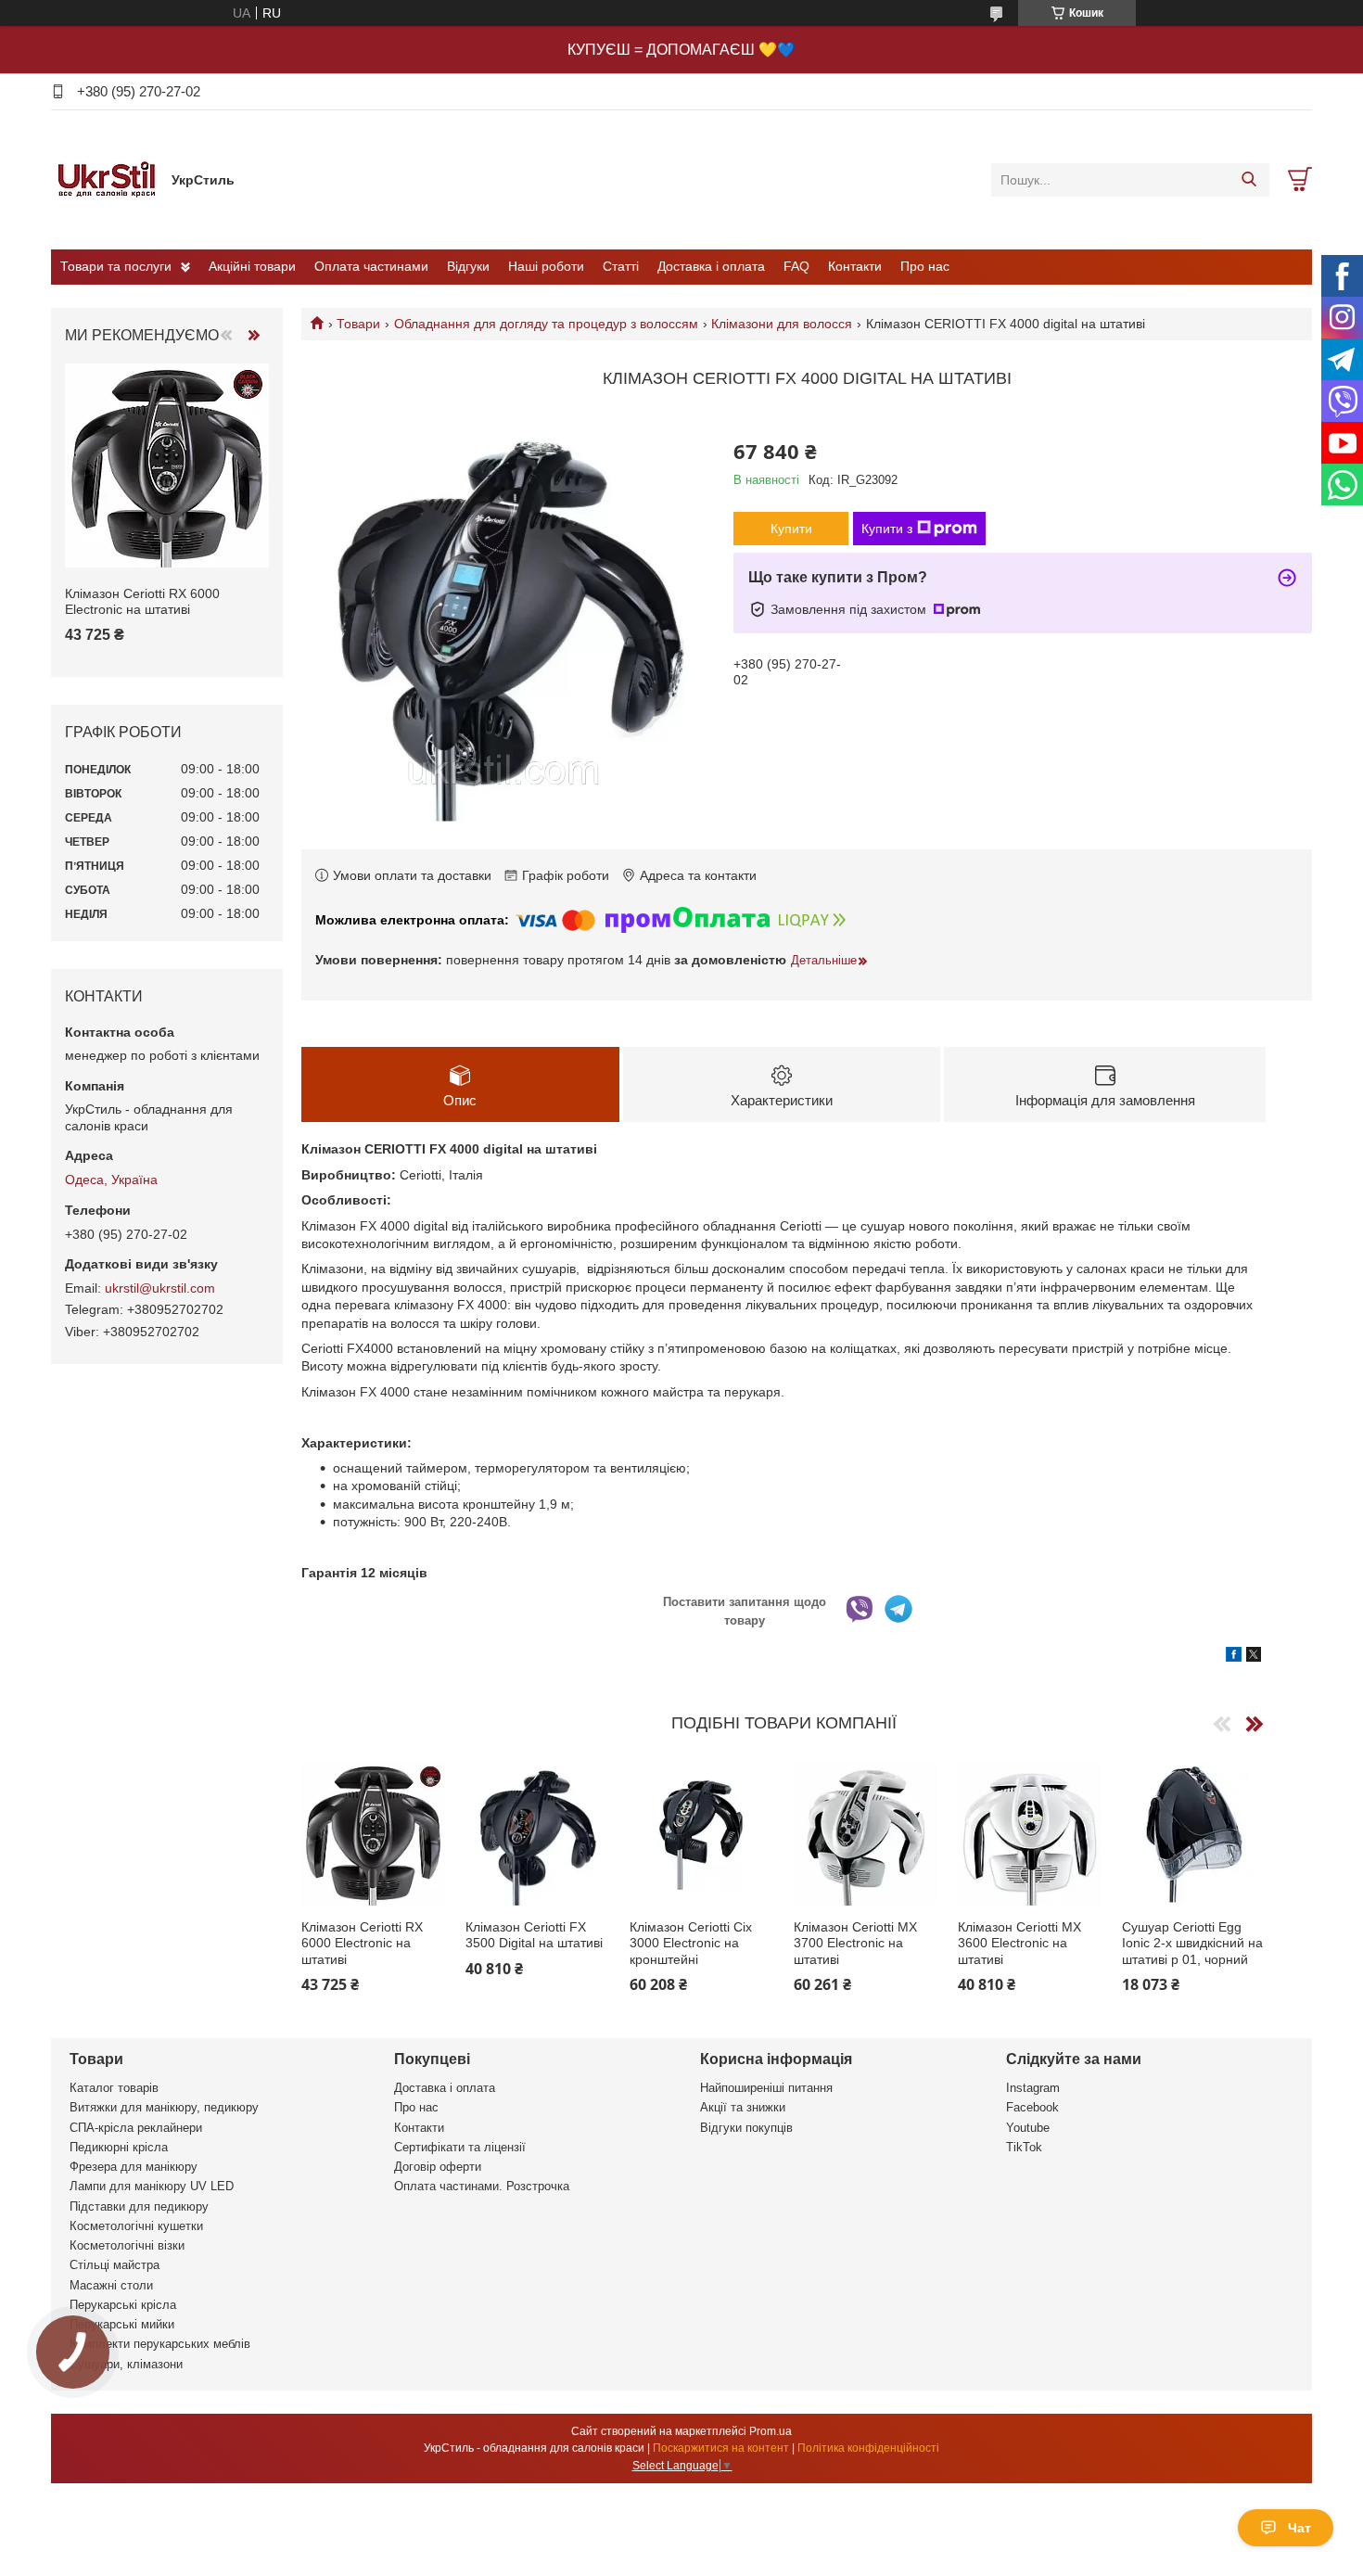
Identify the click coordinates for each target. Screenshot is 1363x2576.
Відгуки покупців (746, 2128)
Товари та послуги (116, 266)
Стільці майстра (115, 2265)
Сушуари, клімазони (126, 2364)
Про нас (925, 266)
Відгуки (468, 266)
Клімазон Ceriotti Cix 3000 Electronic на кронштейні (691, 1943)
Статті (621, 266)
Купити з (887, 529)
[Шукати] (1248, 180)
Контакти (855, 266)
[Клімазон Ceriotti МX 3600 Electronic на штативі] (1030, 1834)
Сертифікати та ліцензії (460, 2147)
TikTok (1024, 2147)
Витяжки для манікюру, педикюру (164, 2107)
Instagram (1033, 2088)
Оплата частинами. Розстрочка (482, 2186)
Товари (358, 324)
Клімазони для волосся (782, 324)
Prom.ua (771, 2431)
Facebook (1032, 2107)
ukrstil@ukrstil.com (160, 1288)
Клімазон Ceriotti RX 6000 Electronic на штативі (362, 1943)
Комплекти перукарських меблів (160, 2344)
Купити (791, 529)
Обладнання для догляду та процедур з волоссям (546, 324)
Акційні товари (252, 266)
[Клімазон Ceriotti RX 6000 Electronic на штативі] (373, 1834)
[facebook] (1234, 1657)
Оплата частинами (371, 266)
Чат (1299, 2528)
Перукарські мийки (122, 2324)
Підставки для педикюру (139, 2206)
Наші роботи (546, 266)
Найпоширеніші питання (766, 2088)
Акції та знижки (743, 2107)
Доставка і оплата (711, 266)
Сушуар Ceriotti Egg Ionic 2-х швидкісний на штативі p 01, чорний (1192, 1943)
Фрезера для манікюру (134, 2167)
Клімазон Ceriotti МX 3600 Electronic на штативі (1019, 1943)
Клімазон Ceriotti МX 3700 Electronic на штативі (855, 1943)
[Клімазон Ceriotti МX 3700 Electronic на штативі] (866, 1834)
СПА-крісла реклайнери (136, 2128)
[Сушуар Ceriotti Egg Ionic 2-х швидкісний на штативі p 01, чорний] (1194, 1834)
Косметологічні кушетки (136, 2226)
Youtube (1028, 2128)
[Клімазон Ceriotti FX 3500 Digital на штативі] (537, 1834)
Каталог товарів (114, 2088)
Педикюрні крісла (119, 2147)
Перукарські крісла (123, 2305)
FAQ (796, 266)
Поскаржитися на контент (721, 2448)
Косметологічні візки (127, 2245)
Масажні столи (111, 2285)
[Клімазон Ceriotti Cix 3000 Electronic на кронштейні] (701, 1834)
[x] (1254, 1657)
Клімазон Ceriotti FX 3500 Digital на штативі (534, 1935)
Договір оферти (438, 2167)
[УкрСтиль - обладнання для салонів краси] (107, 179)
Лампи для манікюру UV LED (152, 2186)
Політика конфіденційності (868, 2448)
